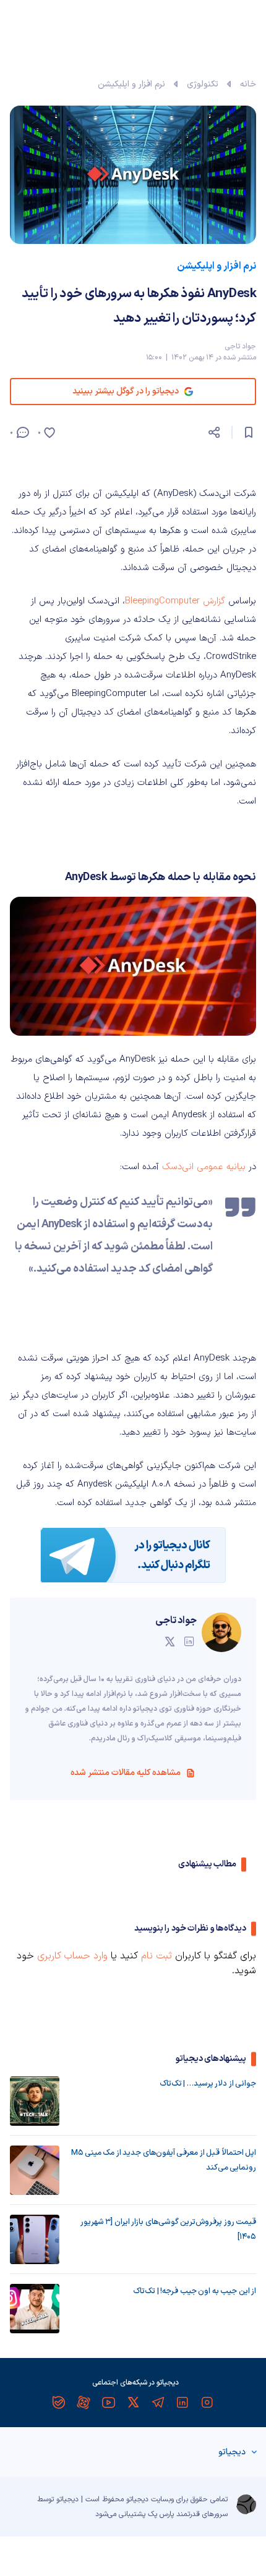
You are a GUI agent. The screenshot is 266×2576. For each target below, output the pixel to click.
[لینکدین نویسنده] (189, 1642)
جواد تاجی (240, 346)
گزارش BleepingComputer (175, 601)
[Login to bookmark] (249, 432)
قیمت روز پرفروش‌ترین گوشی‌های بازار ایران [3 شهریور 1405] (168, 2230)
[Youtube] (108, 2402)
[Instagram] (207, 2402)
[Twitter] (133, 2402)
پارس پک (161, 2514)
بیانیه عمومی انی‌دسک (205, 1167)
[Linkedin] (182, 2402)
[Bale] (59, 2402)
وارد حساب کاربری (72, 1956)
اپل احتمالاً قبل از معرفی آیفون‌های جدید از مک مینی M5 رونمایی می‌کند (164, 2160)
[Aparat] (84, 2402)
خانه (248, 84)
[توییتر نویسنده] (169, 1642)
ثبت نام (157, 1956)
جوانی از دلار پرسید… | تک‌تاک (208, 2084)
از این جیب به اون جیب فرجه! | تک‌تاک (195, 2291)
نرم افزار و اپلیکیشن (131, 84)
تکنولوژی (203, 84)
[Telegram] (158, 2402)
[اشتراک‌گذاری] (214, 432)
